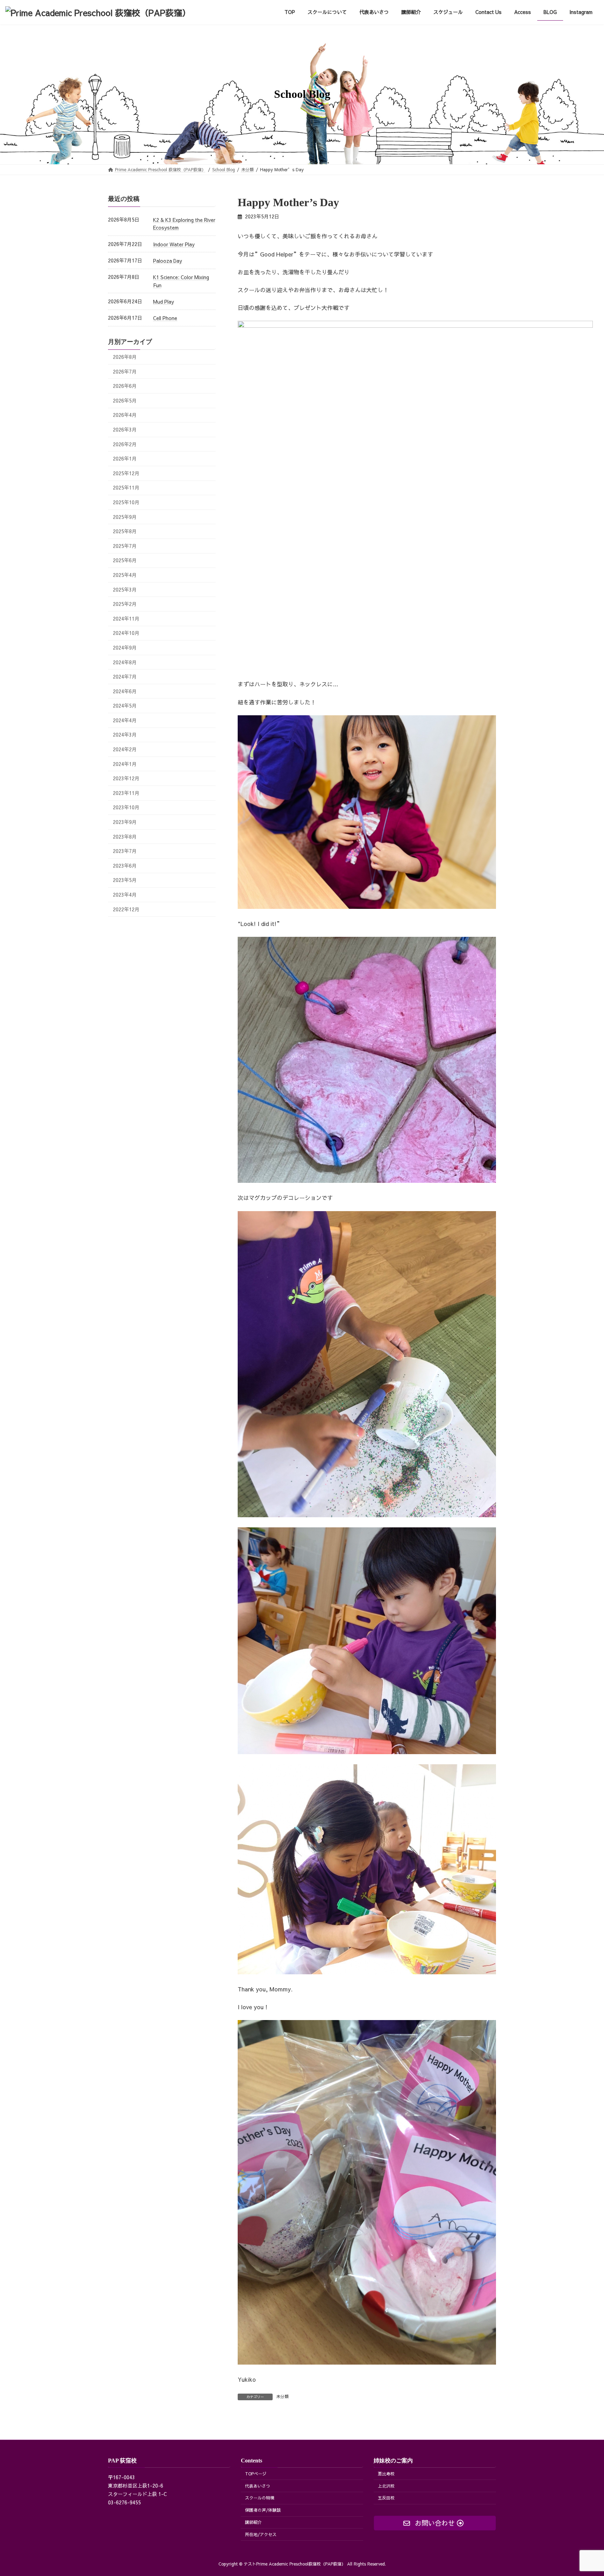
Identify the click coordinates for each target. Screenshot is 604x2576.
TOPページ (256, 2474)
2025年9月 (125, 516)
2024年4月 (125, 720)
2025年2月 (125, 604)
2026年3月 (125, 429)
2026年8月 (125, 357)
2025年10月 (126, 502)
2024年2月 (125, 749)
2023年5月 (125, 880)
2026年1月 (125, 458)
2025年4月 (125, 575)
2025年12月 (126, 473)
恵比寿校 (386, 2474)
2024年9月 (125, 647)
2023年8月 (125, 836)
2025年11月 (126, 487)
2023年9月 (125, 822)
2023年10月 (126, 807)
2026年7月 (125, 371)
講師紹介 (253, 2522)
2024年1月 (125, 764)
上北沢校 (386, 2486)
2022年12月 (126, 909)
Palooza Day (168, 261)
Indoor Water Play (174, 244)
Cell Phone (165, 318)
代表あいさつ (258, 2486)
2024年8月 (125, 662)
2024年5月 (125, 705)
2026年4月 (125, 415)
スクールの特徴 (260, 2498)
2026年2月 (125, 444)
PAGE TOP (584, 2492)
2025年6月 (125, 560)
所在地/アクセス (261, 2534)
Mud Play (164, 302)
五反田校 (386, 2498)
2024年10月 (126, 633)
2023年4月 (125, 895)
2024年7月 (125, 676)
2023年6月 (125, 865)
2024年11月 (126, 618)
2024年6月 (125, 691)
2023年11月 (126, 793)
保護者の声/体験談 (263, 2510)
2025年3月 (125, 589)
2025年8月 (125, 531)
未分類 (282, 2396)
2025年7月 (125, 545)
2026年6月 (125, 386)
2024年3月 (125, 735)
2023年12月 (126, 778)
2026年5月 (125, 400)
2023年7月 (125, 851)
